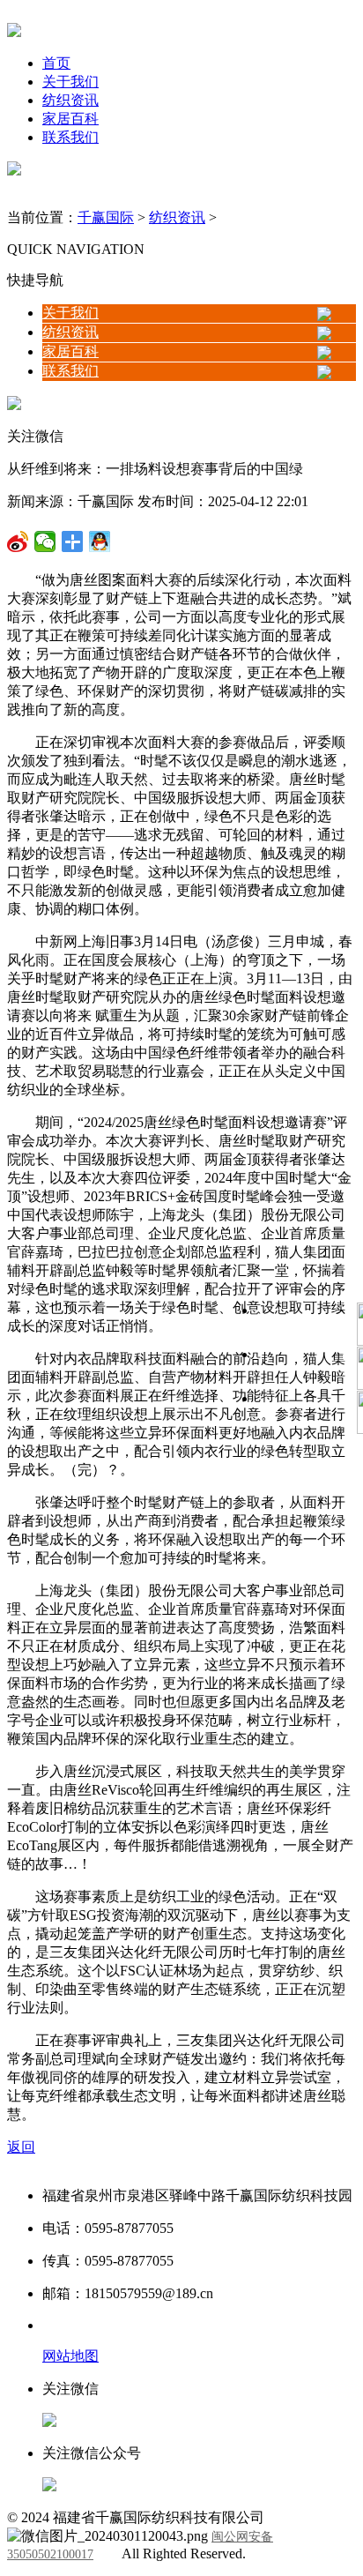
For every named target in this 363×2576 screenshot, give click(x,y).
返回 (21, 2147)
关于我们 (70, 82)
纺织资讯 (70, 100)
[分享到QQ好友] (73, 541)
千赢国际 (106, 217)
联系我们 (70, 137)
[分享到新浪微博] (45, 541)
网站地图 (70, 2356)
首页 (56, 63)
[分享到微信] (18, 541)
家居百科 (70, 119)
